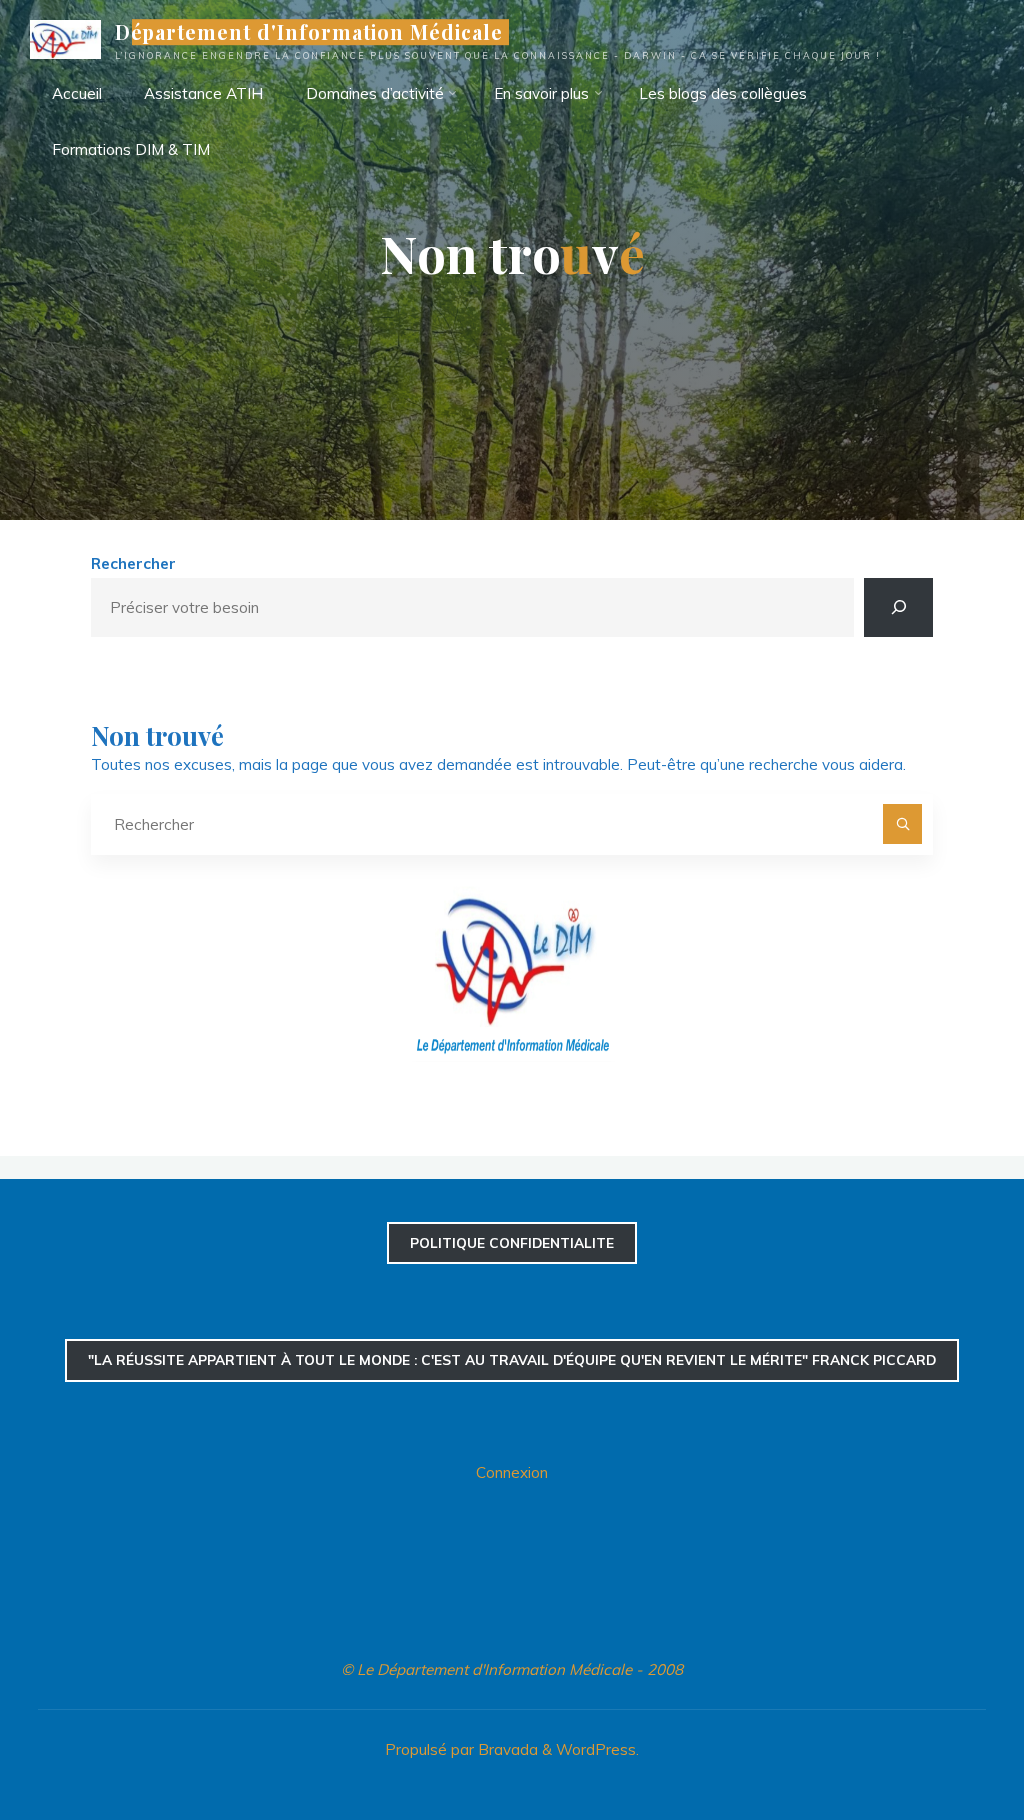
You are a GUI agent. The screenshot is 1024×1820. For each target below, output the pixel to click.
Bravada (506, 1749)
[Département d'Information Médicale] (65, 37)
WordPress (596, 1749)
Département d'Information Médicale (309, 32)
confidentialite (512, 1242)
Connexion (512, 1472)
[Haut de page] (946, 1742)
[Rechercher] (898, 607)
